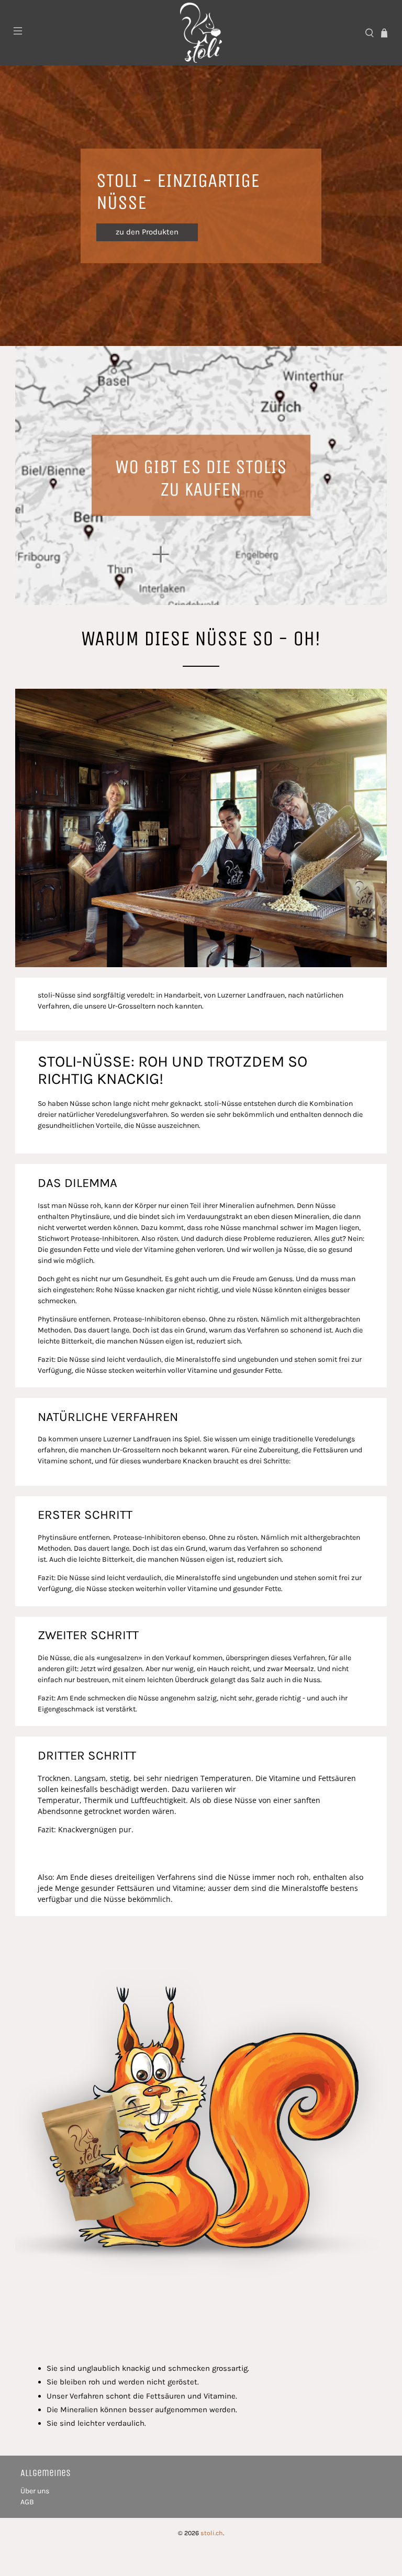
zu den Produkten (147, 232)
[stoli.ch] (201, 33)
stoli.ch (212, 2533)
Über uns (35, 2491)
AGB (27, 2502)
